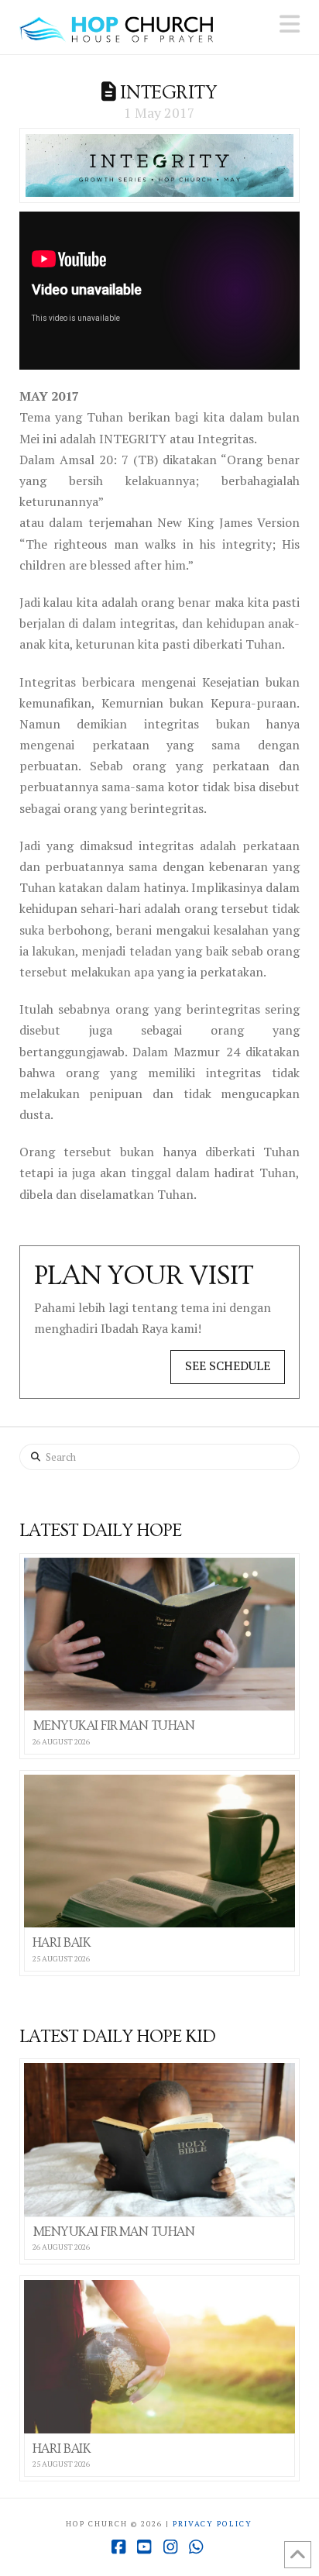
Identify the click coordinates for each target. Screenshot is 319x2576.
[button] (290, 24)
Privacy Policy (213, 2524)
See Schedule (228, 1365)
